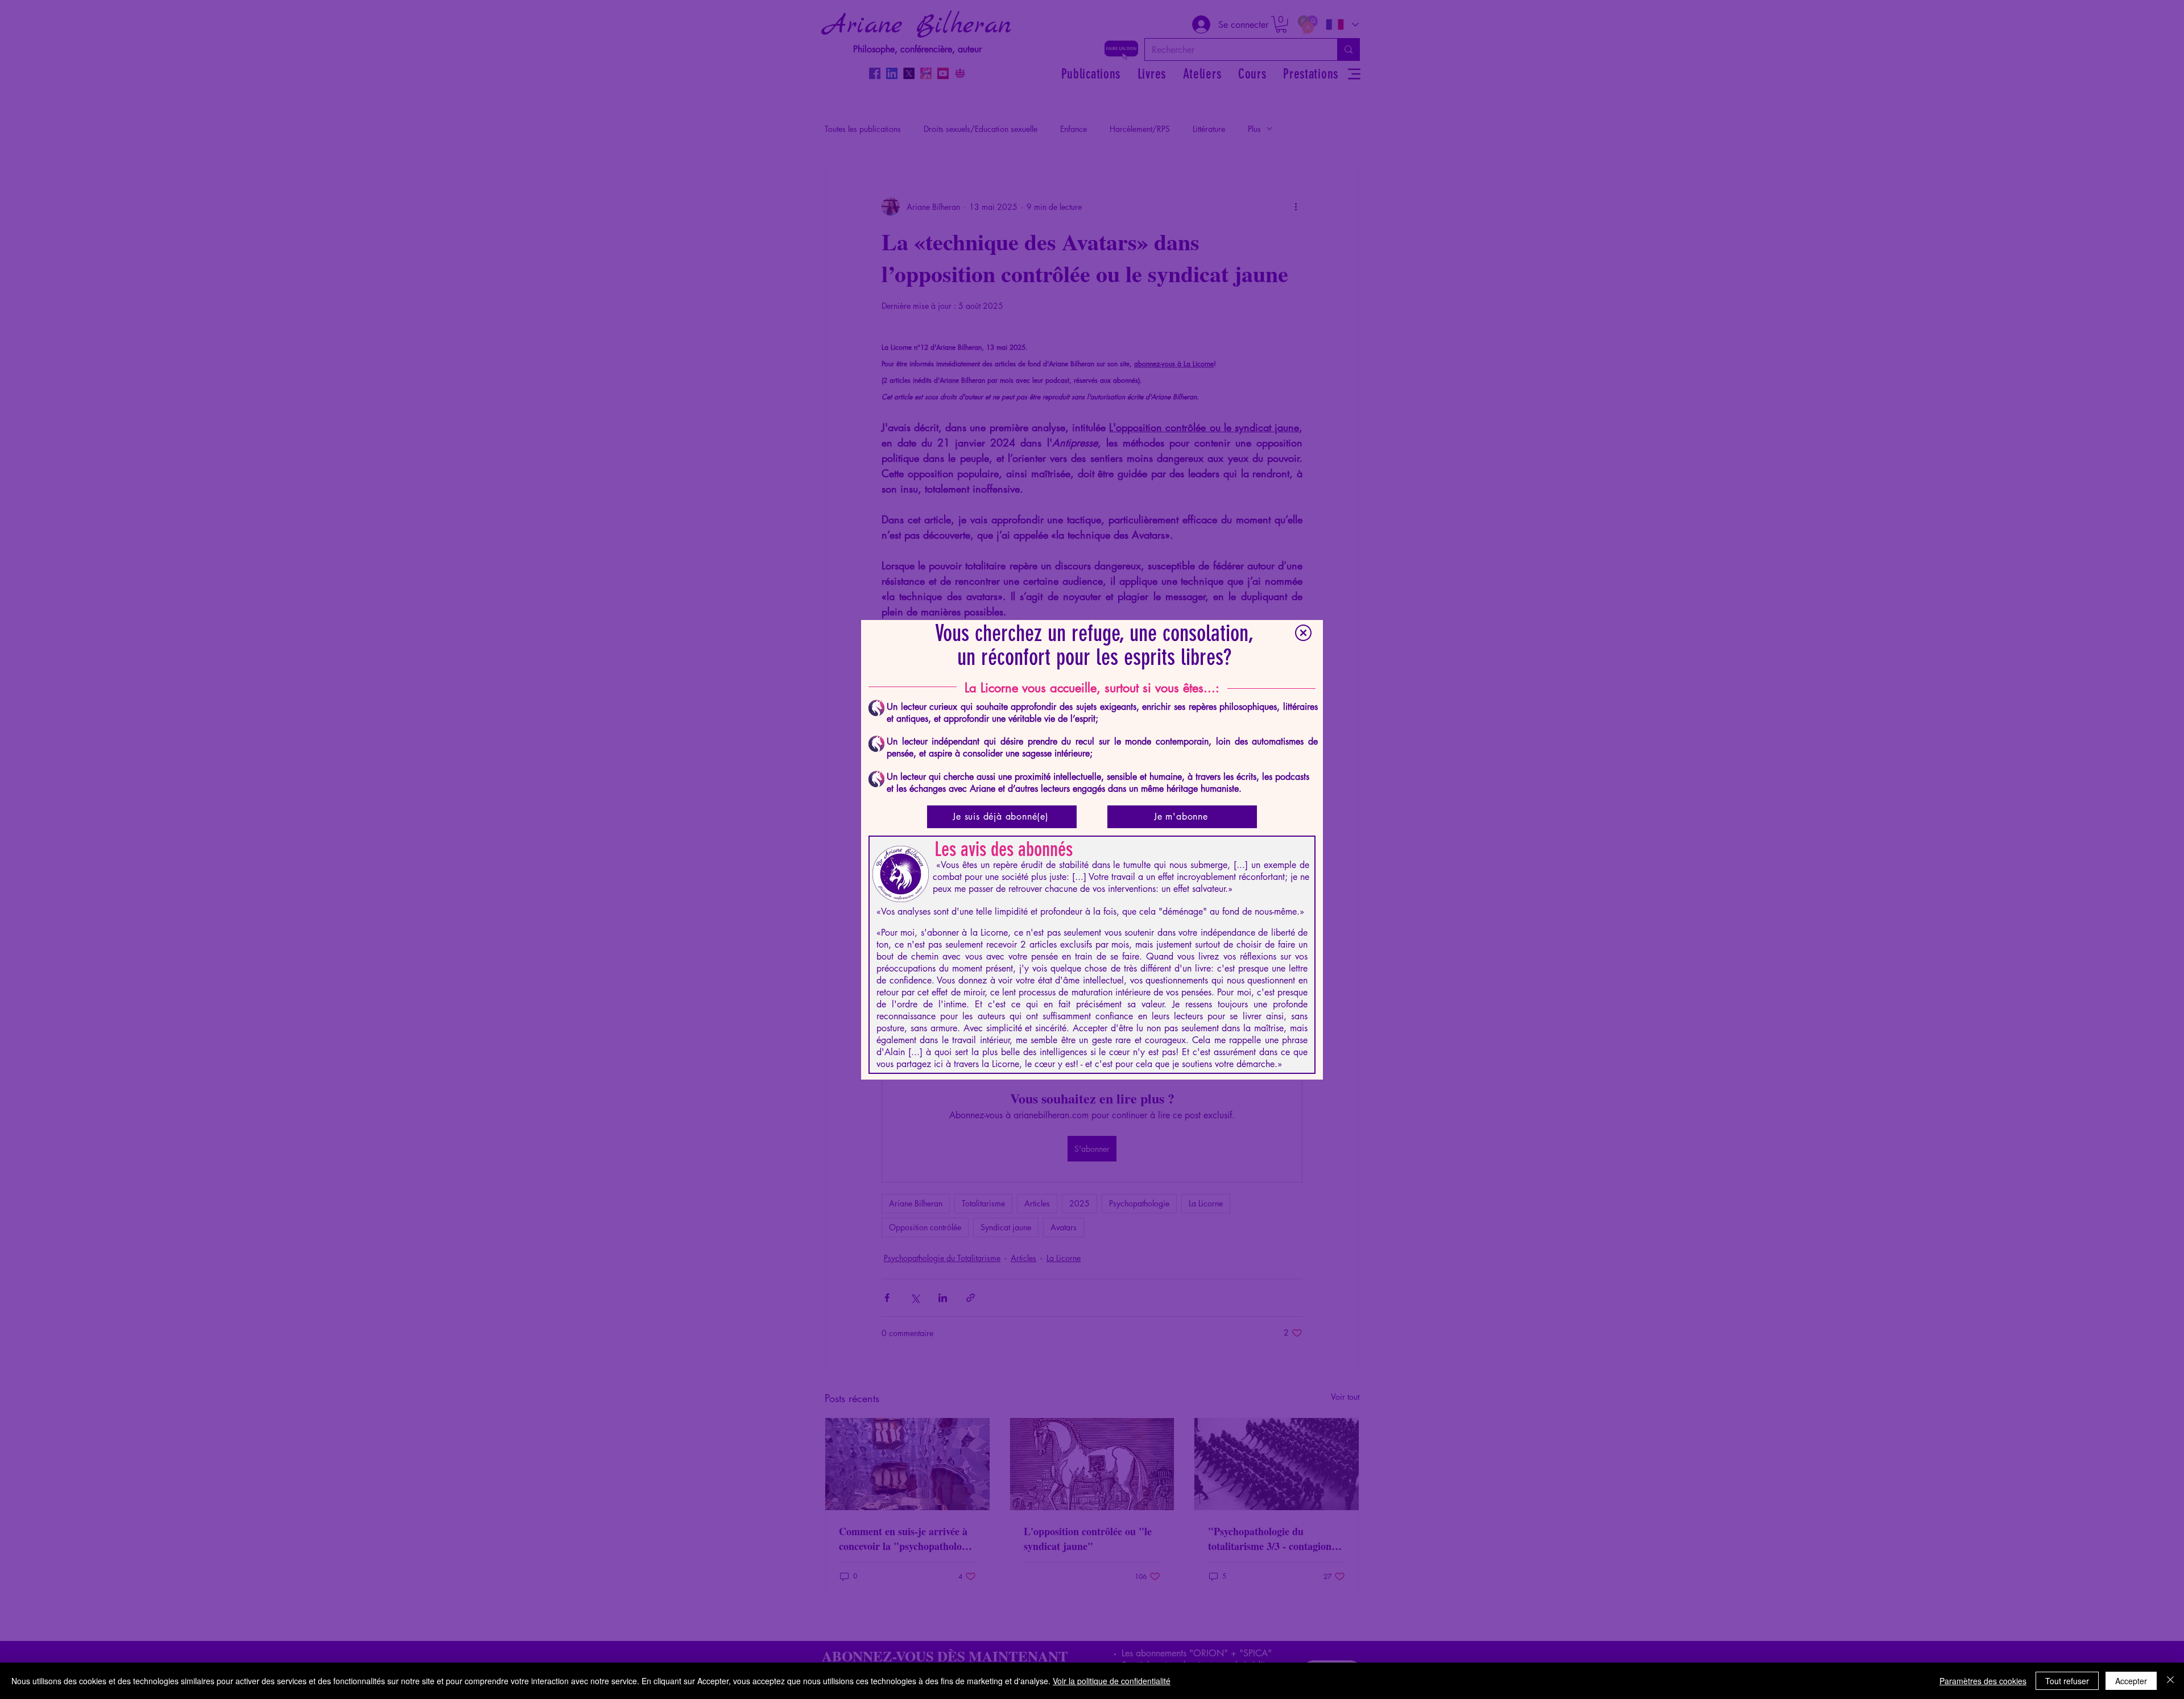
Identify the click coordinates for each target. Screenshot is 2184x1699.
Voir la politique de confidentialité (1112, 1681)
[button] (1303, 633)
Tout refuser (2067, 1681)
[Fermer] (2170, 1681)
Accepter (2131, 1681)
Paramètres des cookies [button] (1983, 1681)
